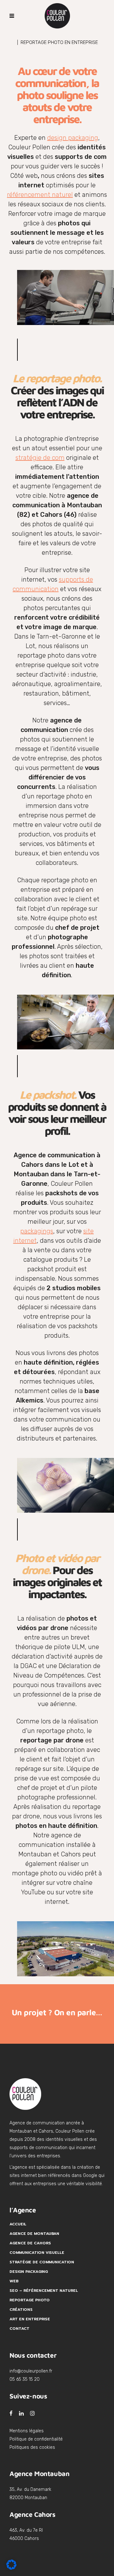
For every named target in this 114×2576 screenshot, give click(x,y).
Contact (19, 2329)
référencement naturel (40, 195)
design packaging (73, 138)
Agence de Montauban (34, 2234)
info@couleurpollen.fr (31, 2371)
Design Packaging (29, 2272)
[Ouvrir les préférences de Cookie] (11, 2568)
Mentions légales (27, 2431)
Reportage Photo (30, 2300)
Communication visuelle (37, 2253)
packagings (37, 1231)
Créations (21, 2310)
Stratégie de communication (42, 2262)
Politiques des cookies (32, 2447)
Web (14, 2281)
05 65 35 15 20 (25, 2379)
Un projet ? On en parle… (57, 2012)
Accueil (18, 2224)
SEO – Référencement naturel (44, 2291)
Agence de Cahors (30, 2243)
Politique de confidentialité (36, 2439)
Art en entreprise (30, 2319)
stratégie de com (40, 458)
